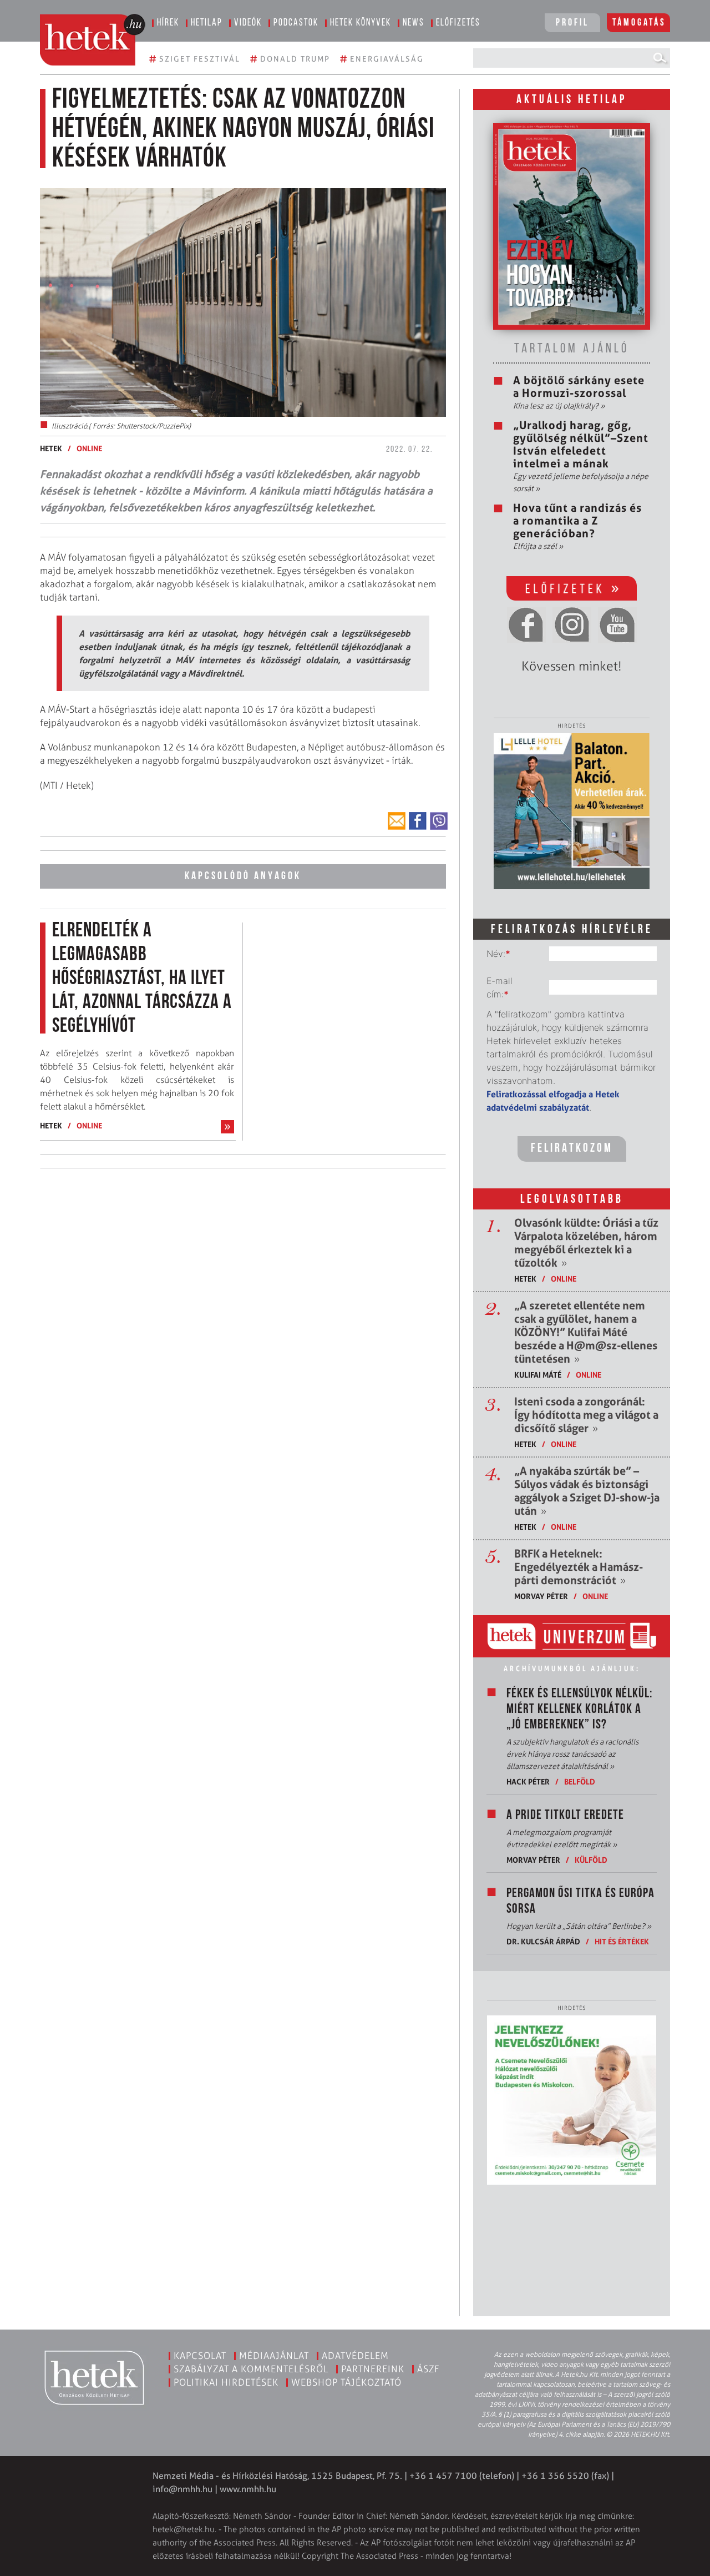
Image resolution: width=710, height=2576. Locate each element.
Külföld (591, 1860)
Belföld (580, 1781)
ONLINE (89, 448)
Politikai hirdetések (226, 2382)
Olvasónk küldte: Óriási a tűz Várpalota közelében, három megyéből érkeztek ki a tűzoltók (586, 1243)
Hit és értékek (622, 1941)
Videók (248, 23)
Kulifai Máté (538, 1375)
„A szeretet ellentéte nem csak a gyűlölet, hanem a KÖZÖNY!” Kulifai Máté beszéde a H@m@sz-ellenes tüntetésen (586, 1332)
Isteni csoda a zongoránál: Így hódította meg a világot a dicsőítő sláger (586, 1415)
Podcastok (296, 23)
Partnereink (373, 2369)
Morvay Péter (541, 1596)
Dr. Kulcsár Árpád (543, 1941)
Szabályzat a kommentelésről (251, 2369)
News (414, 23)
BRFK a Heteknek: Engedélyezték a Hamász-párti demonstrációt (579, 1567)
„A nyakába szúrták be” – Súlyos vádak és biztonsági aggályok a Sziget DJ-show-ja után (587, 1491)
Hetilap (207, 23)
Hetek (51, 448)
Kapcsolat (200, 2356)
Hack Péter (528, 1781)
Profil (572, 23)
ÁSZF (428, 2369)
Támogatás (639, 23)
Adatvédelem (355, 2356)
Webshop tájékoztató (346, 2382)
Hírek (168, 23)
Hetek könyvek (361, 23)
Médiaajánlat (274, 2356)
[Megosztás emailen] (397, 821)
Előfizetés (458, 23)
